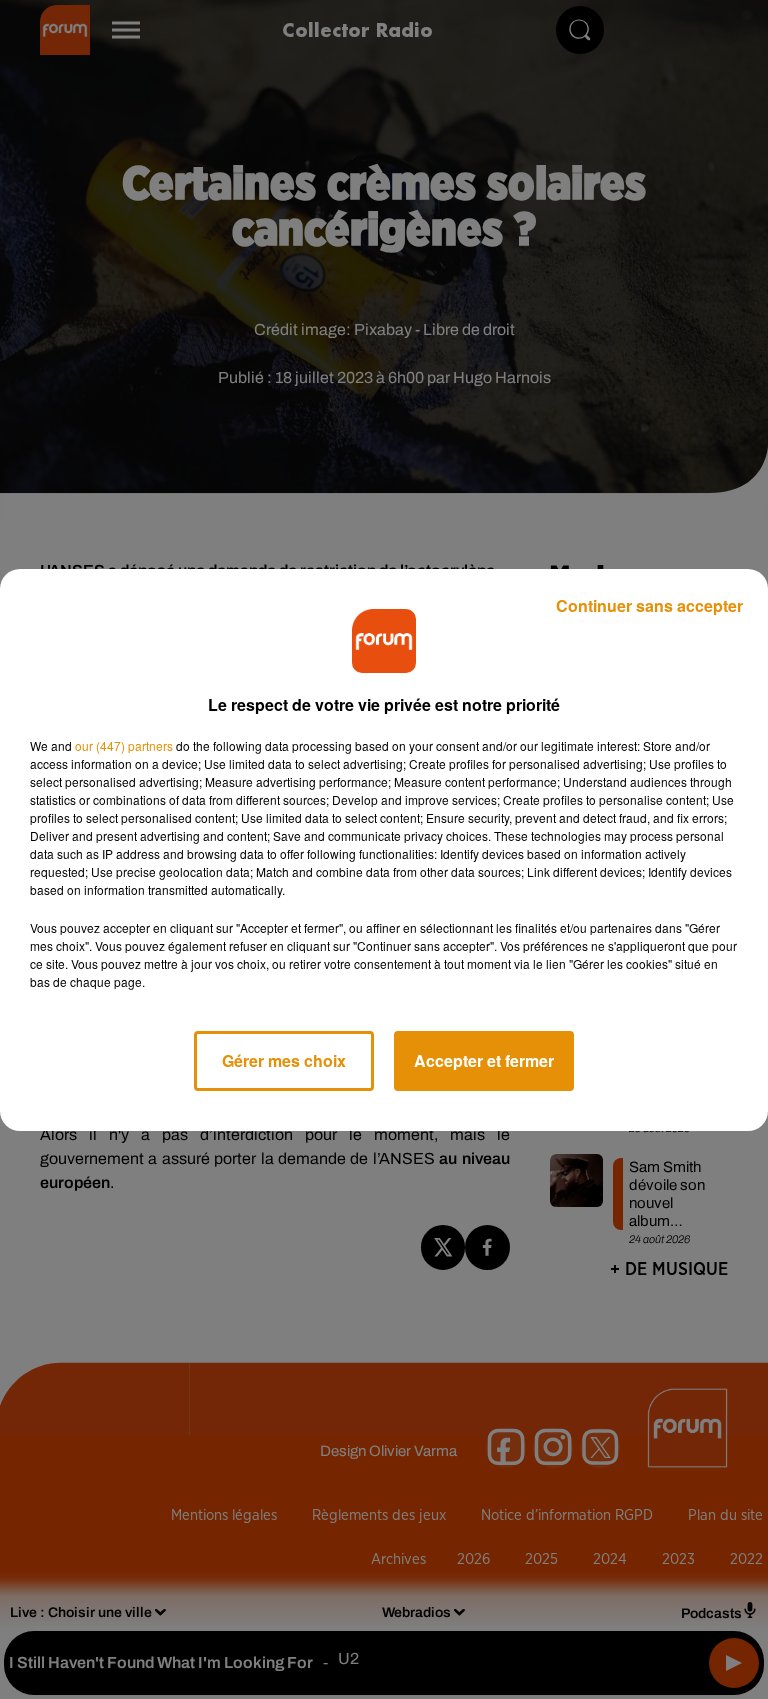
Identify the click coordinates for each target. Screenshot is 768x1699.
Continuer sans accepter (649, 605)
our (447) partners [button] (124, 745)
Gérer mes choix (284, 1060)
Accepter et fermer (484, 1060)
